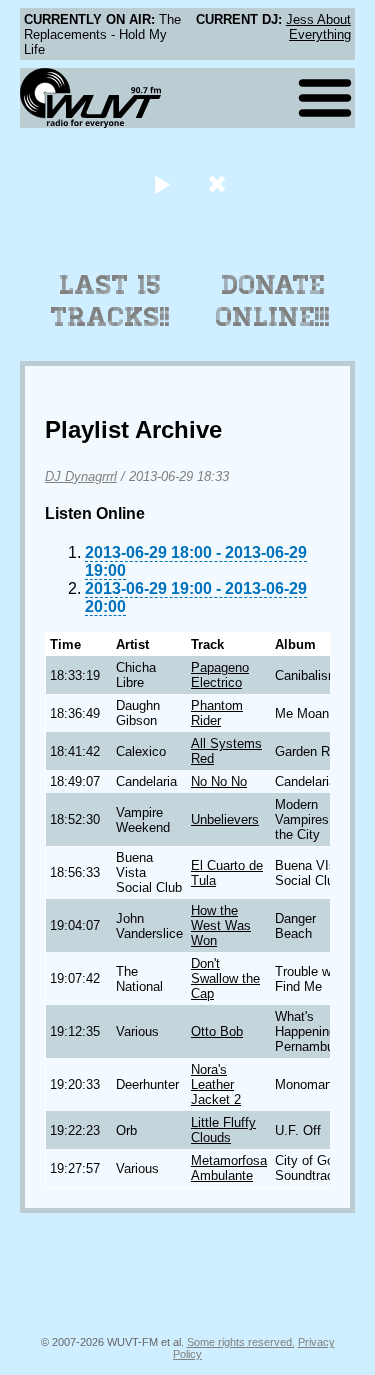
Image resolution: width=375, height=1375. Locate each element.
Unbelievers (225, 819)
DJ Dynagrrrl (81, 476)
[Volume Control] (219, 183)
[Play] (162, 183)
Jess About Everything (318, 27)
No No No (219, 781)
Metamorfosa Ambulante (229, 1168)
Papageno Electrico (220, 675)
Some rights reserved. (241, 1342)
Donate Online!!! (273, 301)
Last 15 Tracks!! (110, 301)
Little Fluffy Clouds (223, 1130)
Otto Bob (217, 1031)
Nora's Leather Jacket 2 (216, 1084)
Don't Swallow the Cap (225, 978)
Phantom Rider (217, 713)
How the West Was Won (221, 925)
